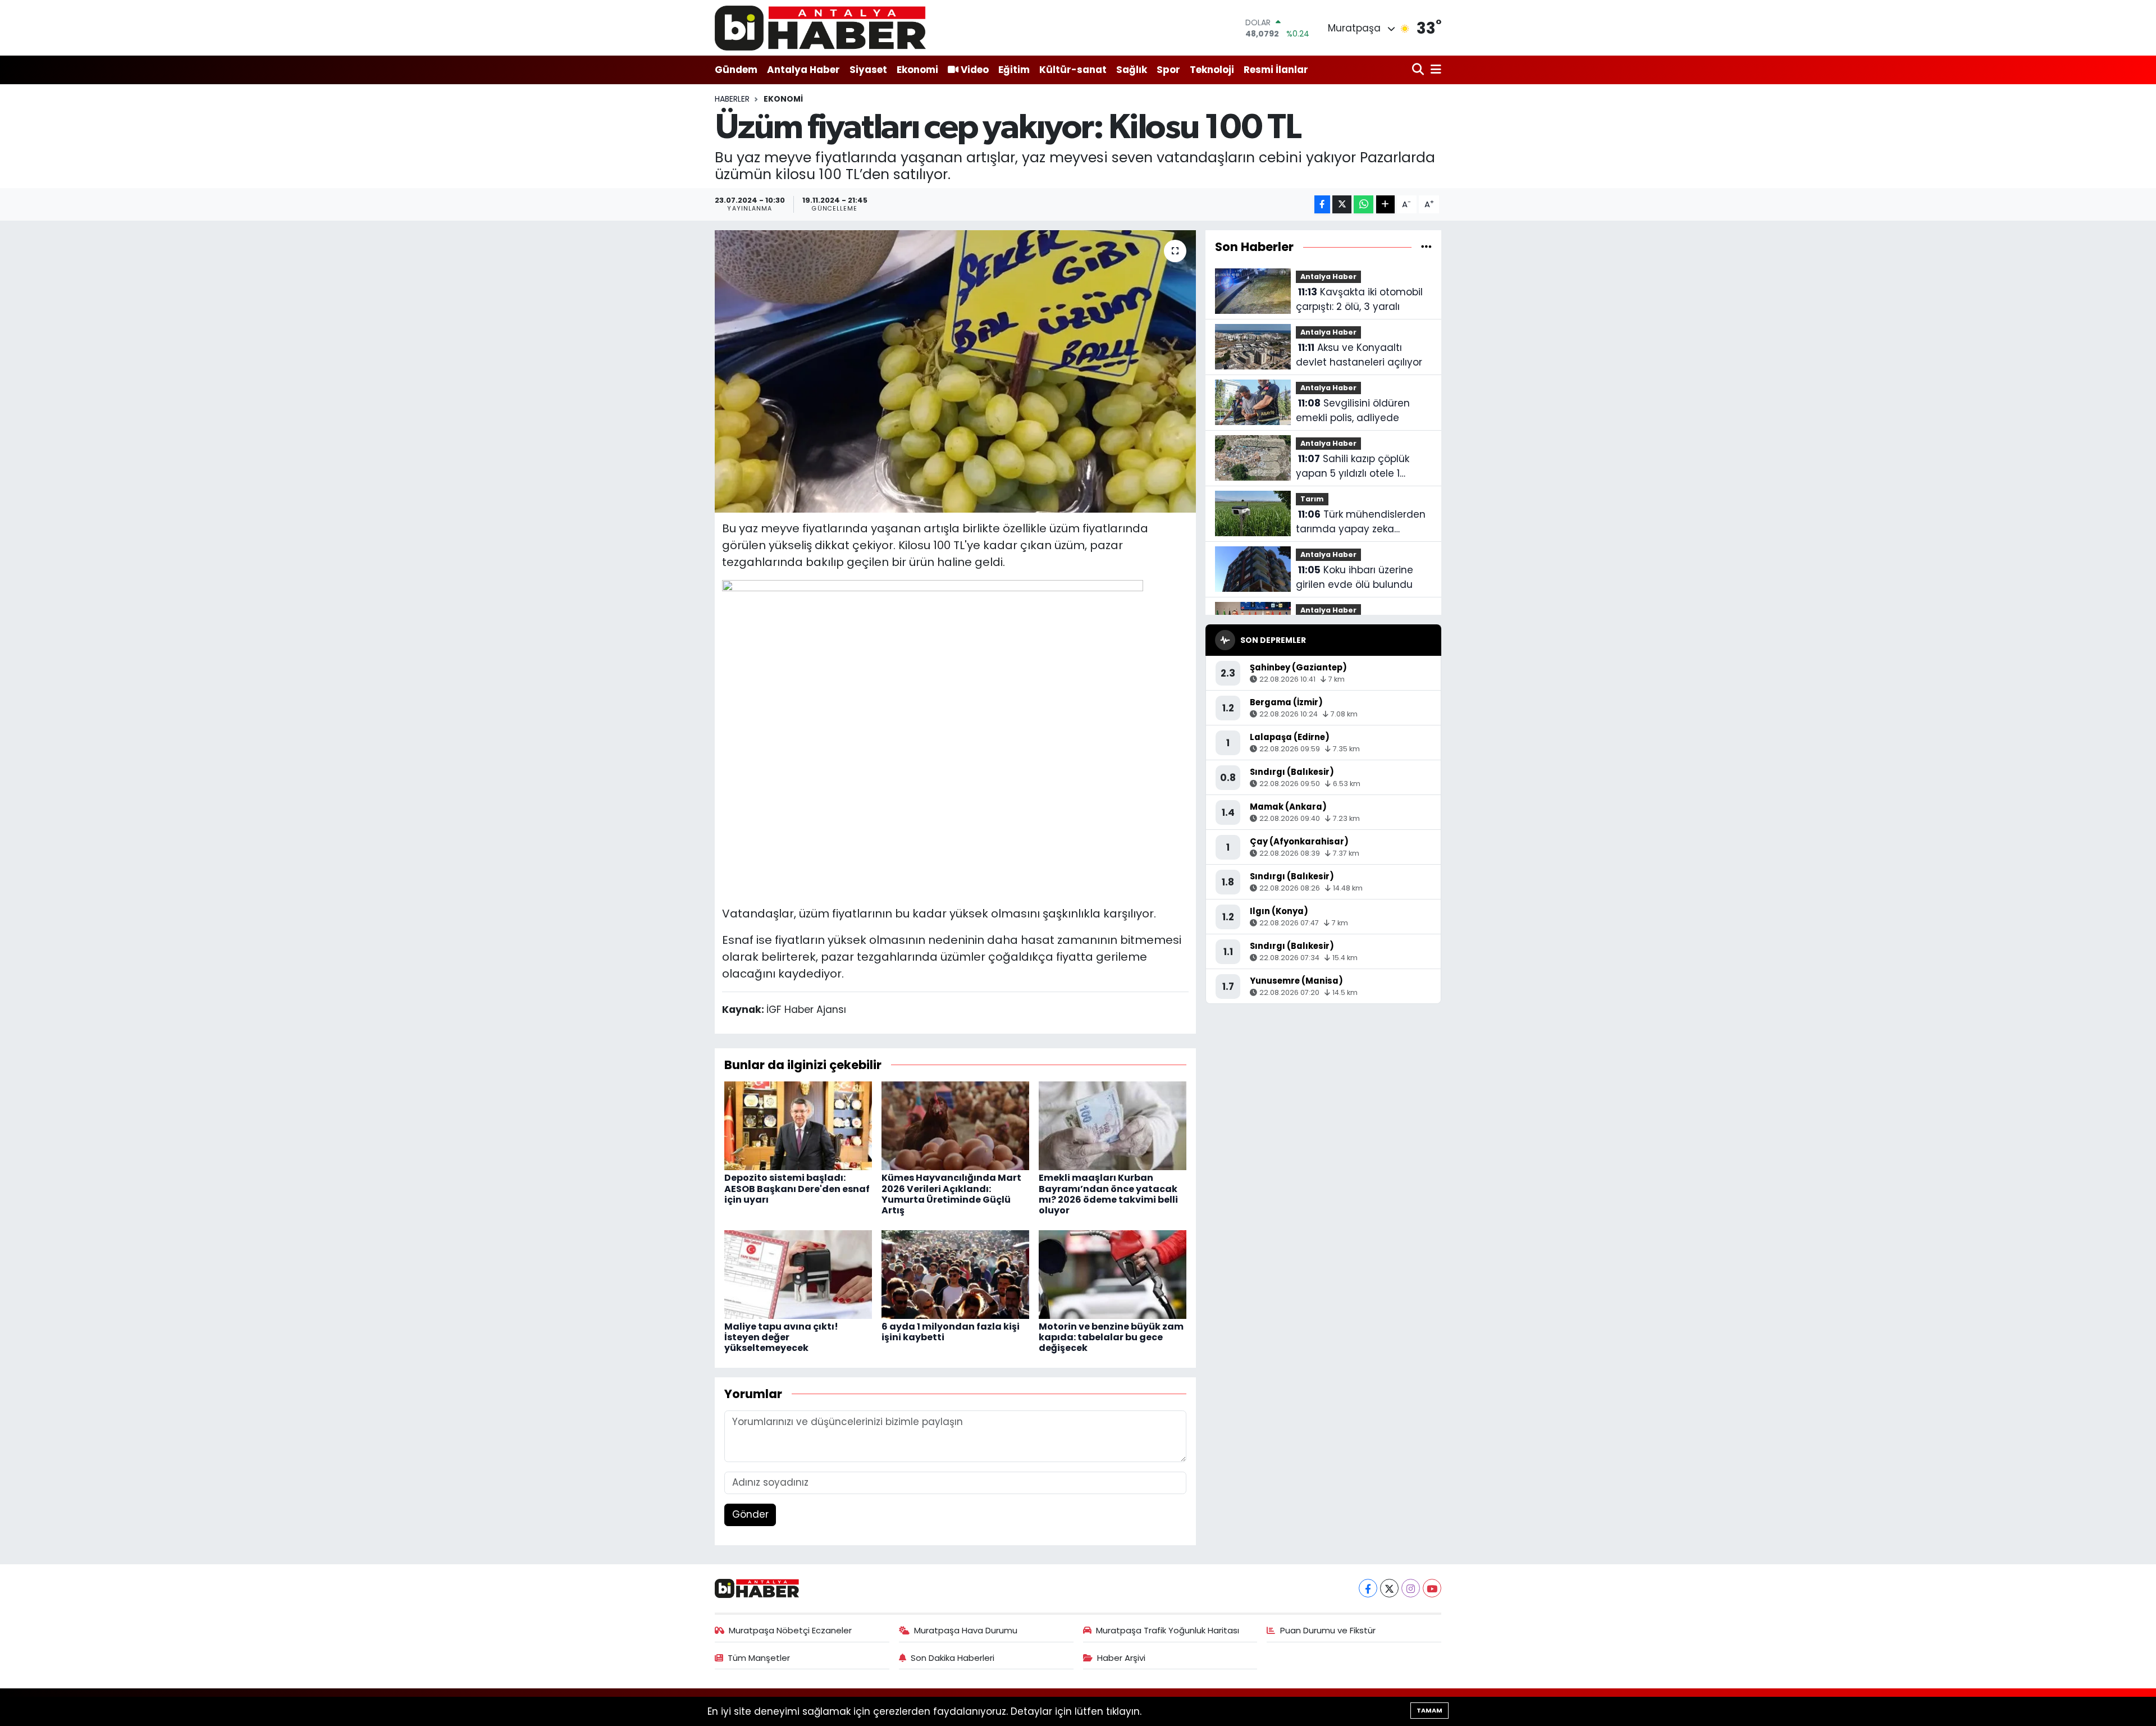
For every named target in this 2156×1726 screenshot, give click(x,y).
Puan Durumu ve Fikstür (1328, 1630)
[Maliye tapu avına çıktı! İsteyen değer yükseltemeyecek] (798, 1273)
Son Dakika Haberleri (953, 1658)
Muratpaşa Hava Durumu (966, 1630)
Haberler (732, 99)
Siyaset (868, 70)
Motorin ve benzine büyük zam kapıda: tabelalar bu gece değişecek (1111, 1337)
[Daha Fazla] (1385, 205)
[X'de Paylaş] (1342, 205)
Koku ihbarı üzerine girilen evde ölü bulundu (1355, 577)
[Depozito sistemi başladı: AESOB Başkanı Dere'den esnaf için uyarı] (798, 1125)
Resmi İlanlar (1276, 70)
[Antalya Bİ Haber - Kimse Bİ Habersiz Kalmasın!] (820, 28)
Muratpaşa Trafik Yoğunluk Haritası (1168, 1630)
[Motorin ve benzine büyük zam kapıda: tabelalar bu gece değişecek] (1113, 1273)
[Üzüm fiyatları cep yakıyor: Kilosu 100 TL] (955, 371)
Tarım (1312, 499)
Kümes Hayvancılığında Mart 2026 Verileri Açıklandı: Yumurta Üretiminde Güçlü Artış (951, 1194)
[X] (1389, 1588)
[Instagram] (1411, 1588)
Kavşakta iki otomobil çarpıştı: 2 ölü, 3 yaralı (1359, 299)
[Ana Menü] (1434, 70)
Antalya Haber (803, 70)
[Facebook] (1368, 1588)
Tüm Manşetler (759, 1658)
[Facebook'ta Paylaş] (1322, 205)
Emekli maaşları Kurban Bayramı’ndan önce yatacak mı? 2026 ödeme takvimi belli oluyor (1108, 1194)
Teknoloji (1212, 70)
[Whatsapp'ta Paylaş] (1364, 205)
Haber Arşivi (1121, 1658)
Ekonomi (917, 70)
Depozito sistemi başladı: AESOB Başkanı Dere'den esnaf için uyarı (797, 1188)
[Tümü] (1426, 246)
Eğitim (1014, 70)
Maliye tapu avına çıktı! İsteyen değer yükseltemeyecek (781, 1337)
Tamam (1429, 1710)
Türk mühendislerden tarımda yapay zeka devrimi (1361, 522)
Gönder (750, 1514)
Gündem (736, 70)
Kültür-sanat (1073, 70)
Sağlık (1132, 70)
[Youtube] (1432, 1588)
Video (975, 70)
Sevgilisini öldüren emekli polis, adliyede (1353, 410)
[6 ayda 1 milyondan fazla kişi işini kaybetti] (955, 1273)
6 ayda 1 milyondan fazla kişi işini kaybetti (951, 1332)
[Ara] (1419, 70)
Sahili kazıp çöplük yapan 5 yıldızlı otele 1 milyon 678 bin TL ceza (1353, 466)
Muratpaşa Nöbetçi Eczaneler (790, 1630)
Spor (1168, 70)
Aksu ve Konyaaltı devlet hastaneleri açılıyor (1359, 355)
